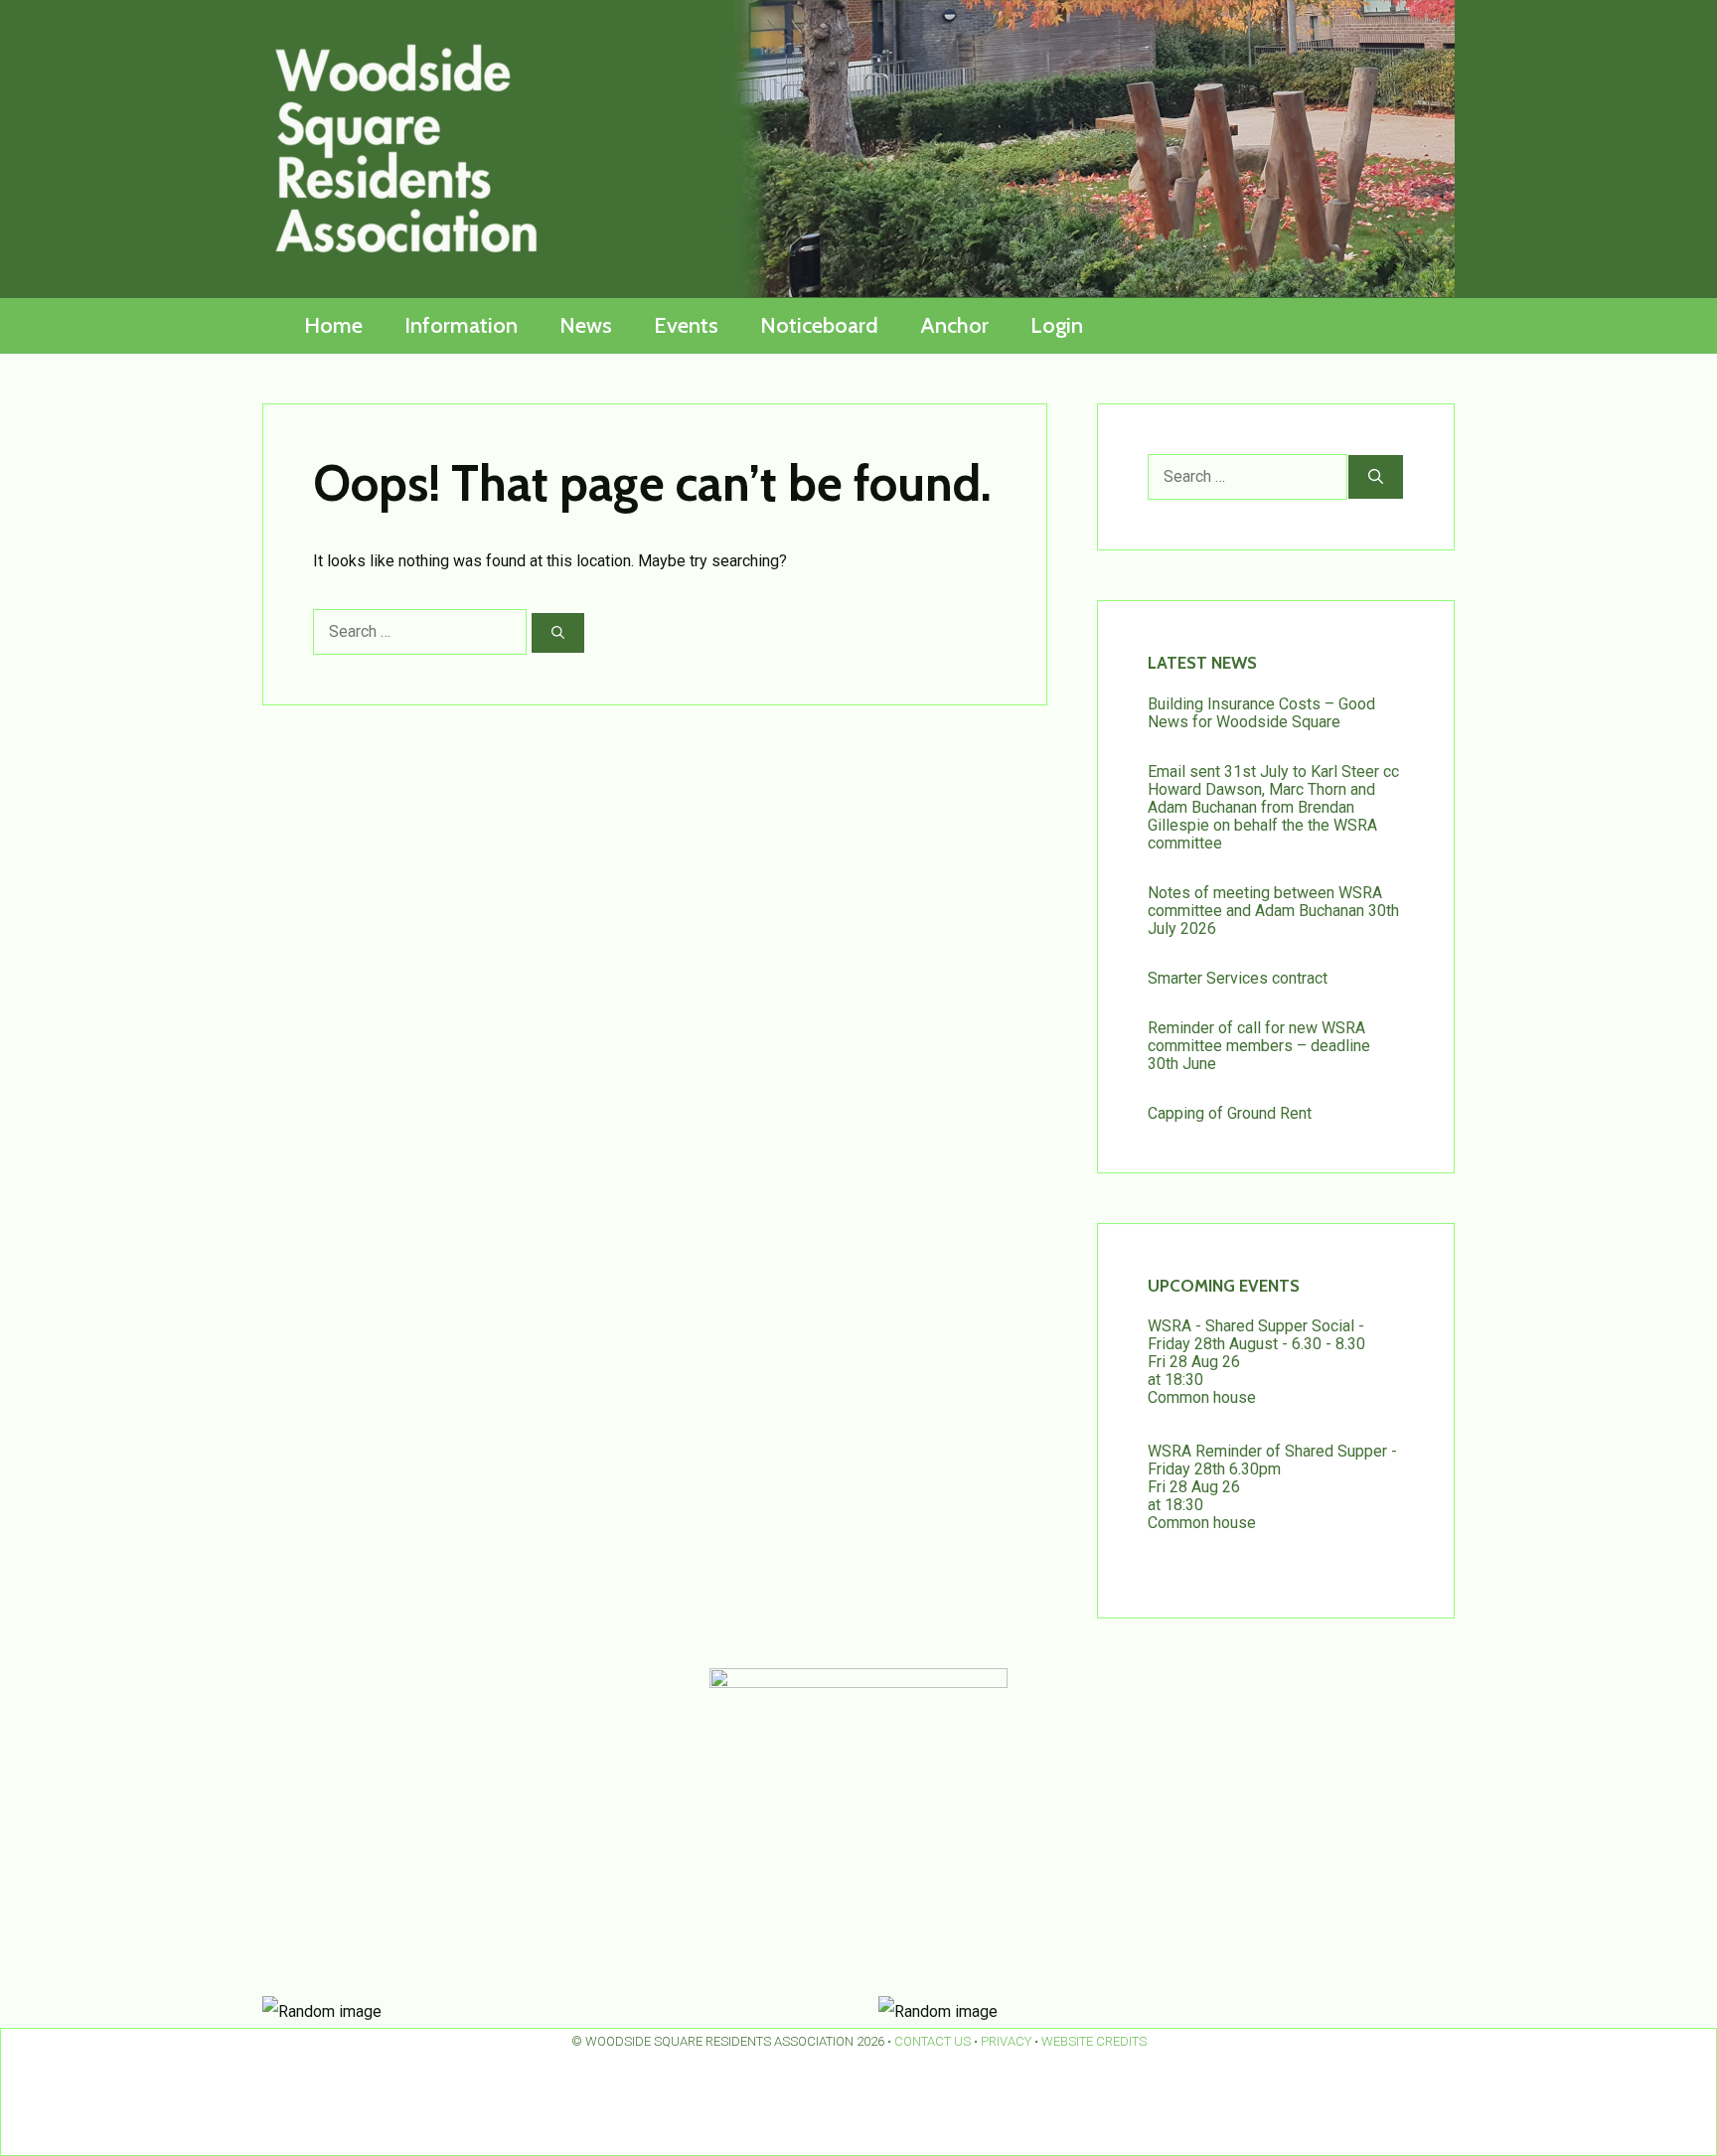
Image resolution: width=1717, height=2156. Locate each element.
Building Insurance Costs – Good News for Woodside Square (1261, 713)
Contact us (933, 2041)
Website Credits (1094, 2041)
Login (1057, 325)
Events (686, 325)
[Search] (558, 633)
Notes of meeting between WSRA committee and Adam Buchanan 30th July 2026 (1273, 911)
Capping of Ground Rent (1230, 1113)
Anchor (954, 325)
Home (333, 325)
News (586, 325)
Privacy (1006, 2041)
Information (461, 325)
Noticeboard (819, 325)
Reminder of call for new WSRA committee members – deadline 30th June (1259, 1046)
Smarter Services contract (1238, 978)
